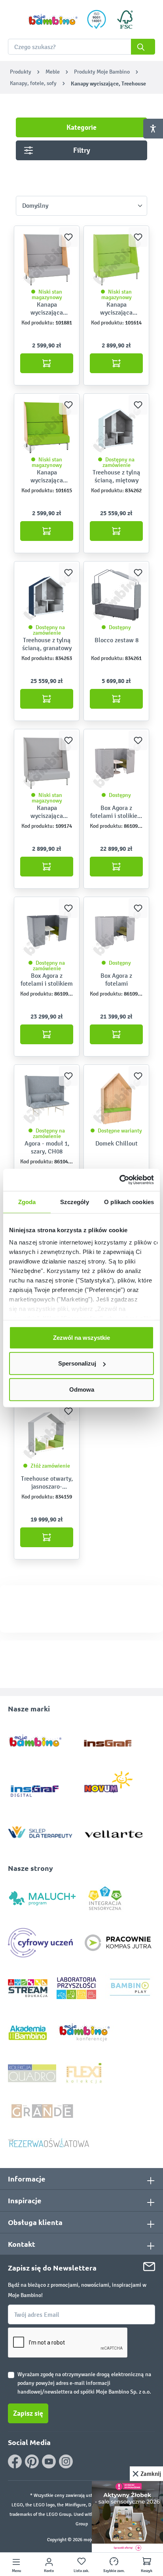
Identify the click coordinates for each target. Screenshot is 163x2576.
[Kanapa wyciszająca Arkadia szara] (47, 763)
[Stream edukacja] (28, 1988)
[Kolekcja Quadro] (32, 2073)
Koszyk (147, 2571)
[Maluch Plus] (42, 1898)
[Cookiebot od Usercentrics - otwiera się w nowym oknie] (119, 1180)
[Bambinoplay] (130, 1988)
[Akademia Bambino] (28, 2032)
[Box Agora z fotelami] (116, 931)
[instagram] (66, 2461)
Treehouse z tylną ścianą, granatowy (47, 644)
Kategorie (81, 127)
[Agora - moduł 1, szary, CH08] (47, 1098)
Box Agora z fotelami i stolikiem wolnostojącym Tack (116, 812)
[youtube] (49, 2461)
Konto (49, 2571)
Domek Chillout (117, 1143)
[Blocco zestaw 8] (116, 595)
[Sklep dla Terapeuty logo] (40, 1830)
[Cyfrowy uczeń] (42, 1942)
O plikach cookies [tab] (129, 1202)
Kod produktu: (38, 323)
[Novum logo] (114, 1785)
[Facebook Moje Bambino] (15, 2461)
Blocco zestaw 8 (117, 640)
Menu (16, 2571)
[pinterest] (32, 2461)
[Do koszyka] (47, 363)
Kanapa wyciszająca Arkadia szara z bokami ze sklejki (47, 309)
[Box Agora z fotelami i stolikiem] (47, 931)
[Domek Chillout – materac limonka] (116, 1098)
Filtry (82, 150)
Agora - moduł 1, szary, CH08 (47, 1147)
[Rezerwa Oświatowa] (49, 2143)
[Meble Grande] (43, 2110)
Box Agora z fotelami (116, 980)
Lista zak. (81, 2571)
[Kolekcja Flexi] (84, 2073)
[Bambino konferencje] (85, 2032)
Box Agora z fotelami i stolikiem (47, 980)
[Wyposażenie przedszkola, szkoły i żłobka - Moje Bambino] (53, 20)
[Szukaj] (143, 47)
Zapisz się (28, 2413)
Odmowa (82, 1389)
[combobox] (81, 47)
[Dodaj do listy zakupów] (68, 237)
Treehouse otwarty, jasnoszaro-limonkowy (47, 1483)
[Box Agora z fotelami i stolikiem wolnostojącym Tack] (116, 763)
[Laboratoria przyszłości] (76, 1988)
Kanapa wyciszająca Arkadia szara (47, 812)
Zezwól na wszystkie (81, 1337)
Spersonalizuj (77, 1363)
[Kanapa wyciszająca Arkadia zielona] (116, 260)
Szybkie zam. (114, 2571)
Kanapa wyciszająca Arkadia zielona (117, 309)
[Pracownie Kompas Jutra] (118, 1942)
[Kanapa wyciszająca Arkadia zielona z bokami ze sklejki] (47, 427)
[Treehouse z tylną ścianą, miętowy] (116, 427)
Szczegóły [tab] (75, 1202)
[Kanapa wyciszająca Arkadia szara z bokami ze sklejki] (47, 260)
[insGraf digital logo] (40, 1785)
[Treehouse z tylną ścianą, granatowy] (47, 595)
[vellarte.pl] (114, 1830)
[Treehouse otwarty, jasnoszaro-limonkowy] (47, 1434)
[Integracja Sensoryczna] (105, 1898)
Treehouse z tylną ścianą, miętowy (117, 476)
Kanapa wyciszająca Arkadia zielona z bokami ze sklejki (47, 476)
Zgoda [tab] (27, 1202)
